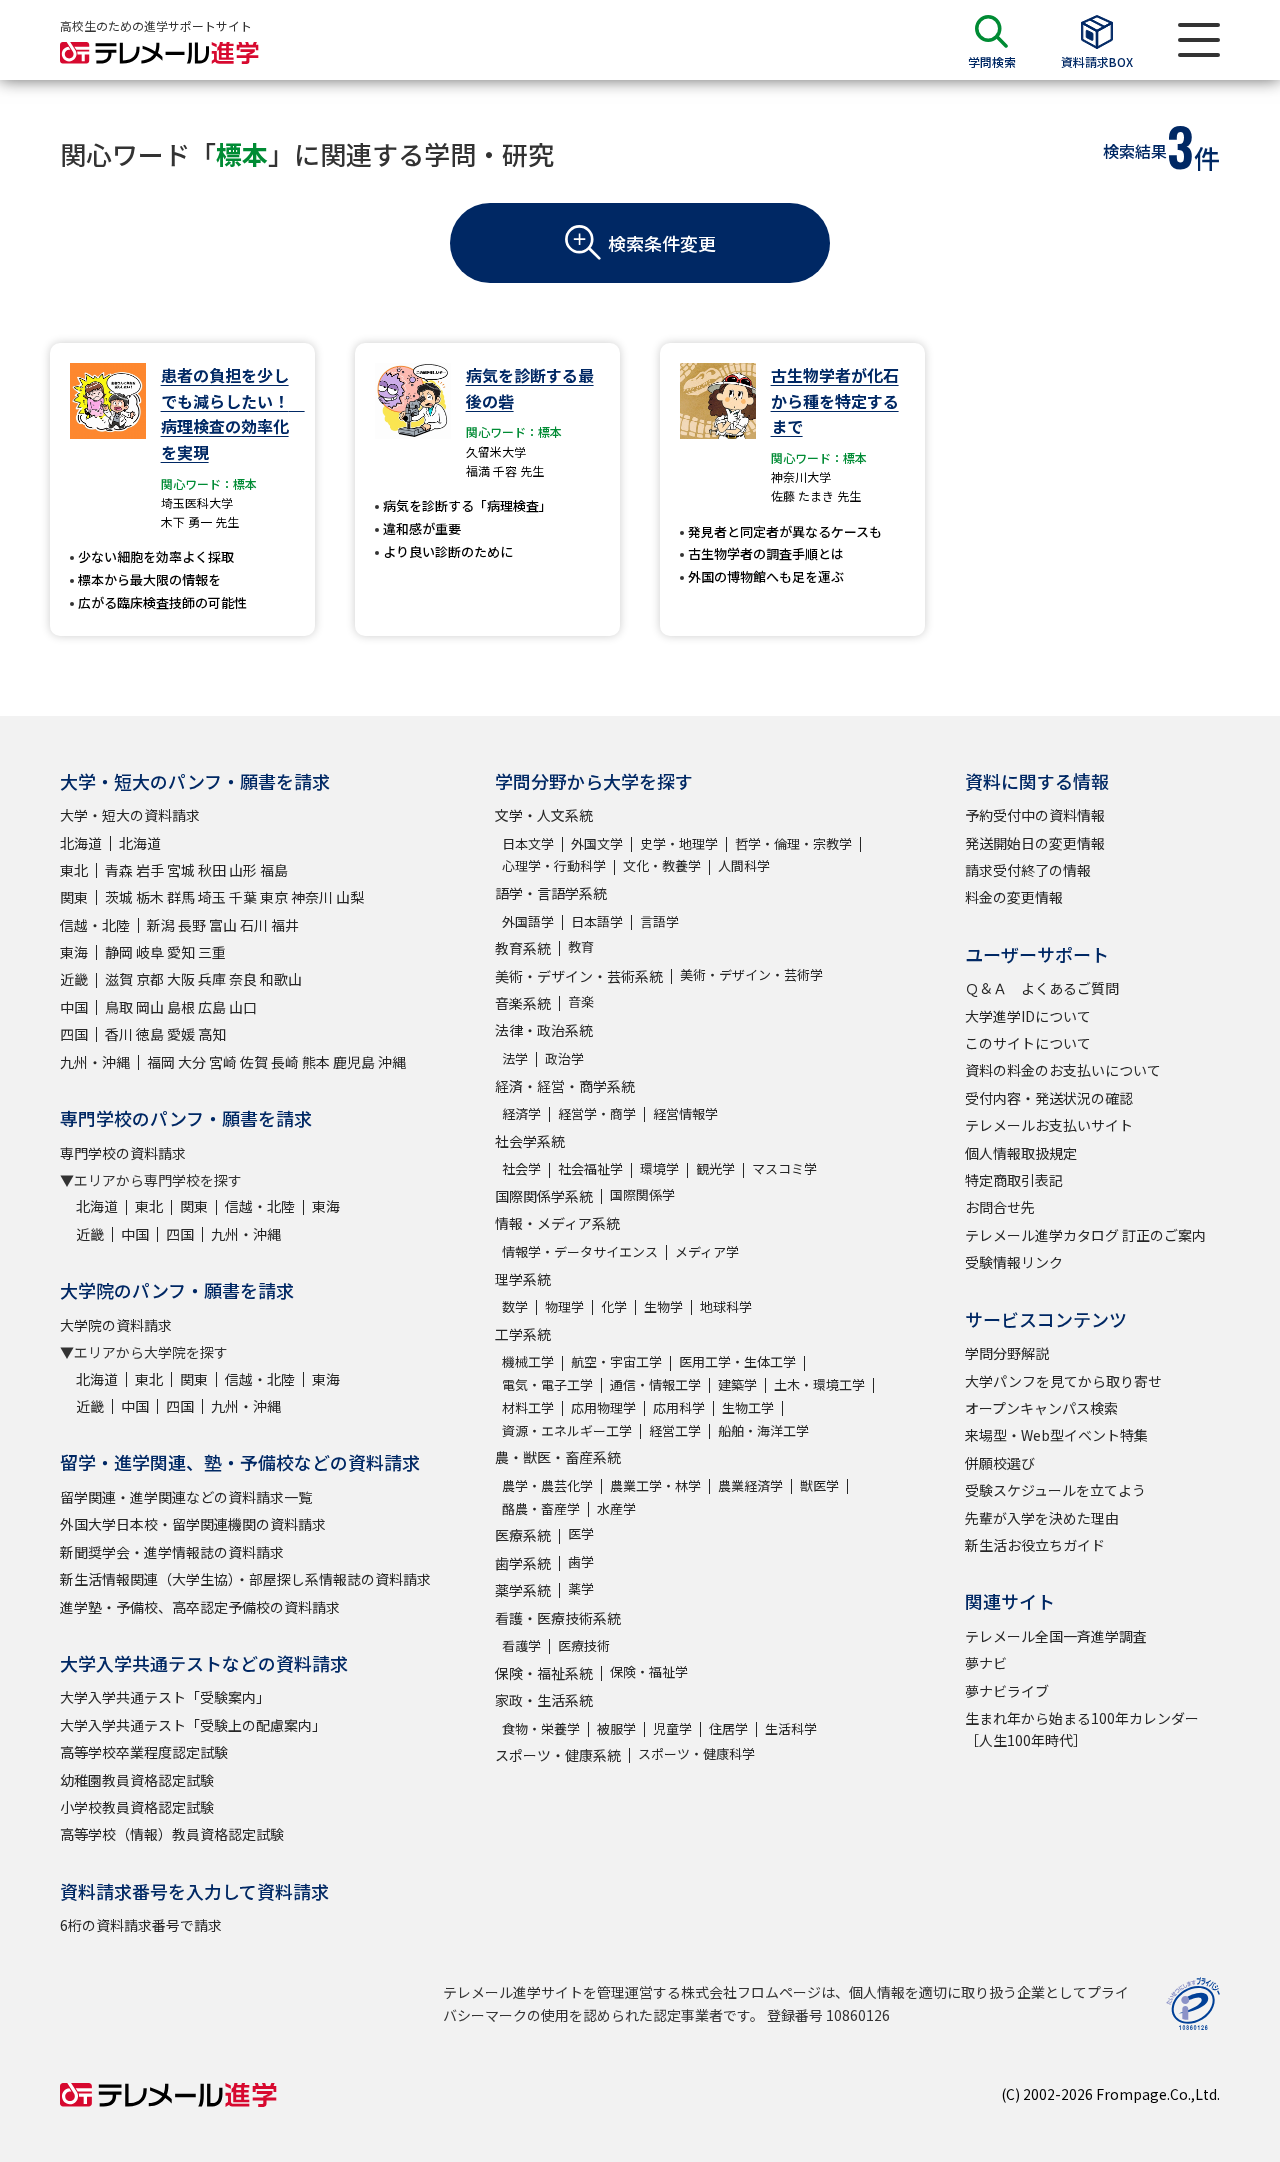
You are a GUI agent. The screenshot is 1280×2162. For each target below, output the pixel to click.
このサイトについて (1028, 1043)
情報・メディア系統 (557, 1223)
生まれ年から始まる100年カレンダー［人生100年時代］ (1082, 1729)
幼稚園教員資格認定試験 (137, 1780)
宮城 (181, 870)
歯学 (581, 1561)
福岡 (161, 1062)
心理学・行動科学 (554, 865)
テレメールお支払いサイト (1049, 1125)
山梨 (350, 897)
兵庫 (212, 979)
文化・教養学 (662, 865)
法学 (515, 1058)
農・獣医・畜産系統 (558, 1457)
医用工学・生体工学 (737, 1361)
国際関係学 (642, 1194)
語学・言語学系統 (551, 893)
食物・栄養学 (541, 1728)
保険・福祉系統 (544, 1673)
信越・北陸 (95, 925)
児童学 (672, 1728)
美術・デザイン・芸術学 (751, 974)
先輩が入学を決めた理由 (1042, 1518)
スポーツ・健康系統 (558, 1755)
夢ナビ (986, 1663)
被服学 (616, 1728)
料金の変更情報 (1014, 897)
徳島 (150, 1034)
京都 (150, 979)
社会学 (521, 1168)
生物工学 (748, 1407)
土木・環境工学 (819, 1384)
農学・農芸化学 (547, 1485)
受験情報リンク (1014, 1262)
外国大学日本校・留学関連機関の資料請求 (193, 1524)
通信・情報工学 (655, 1384)
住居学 (728, 1728)
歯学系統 (523, 1563)
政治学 (564, 1058)
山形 (243, 870)
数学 (515, 1306)
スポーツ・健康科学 (696, 1753)
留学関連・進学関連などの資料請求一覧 (186, 1497)
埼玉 (212, 897)
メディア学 (707, 1251)
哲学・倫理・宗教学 (793, 843)
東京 (274, 897)
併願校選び (1000, 1463)
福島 (274, 870)
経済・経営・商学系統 (565, 1086)
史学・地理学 (679, 843)
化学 (614, 1306)
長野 (192, 925)
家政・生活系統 (544, 1700)
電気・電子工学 (547, 1384)
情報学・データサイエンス (580, 1251)
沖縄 (392, 1062)
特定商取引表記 (1014, 1180)
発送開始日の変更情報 (1035, 843)
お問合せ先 (1000, 1207)
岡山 (150, 1007)
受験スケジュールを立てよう (1055, 1490)
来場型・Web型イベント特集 (1056, 1435)
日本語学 (597, 921)
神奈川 (312, 897)
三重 (212, 952)
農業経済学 (750, 1485)
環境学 (659, 1168)
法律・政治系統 (544, 1030)
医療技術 (584, 1645)
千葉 (243, 897)
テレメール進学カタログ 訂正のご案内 (1085, 1235)
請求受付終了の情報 (1028, 870)
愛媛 (181, 1034)
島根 (181, 1007)
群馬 (181, 897)
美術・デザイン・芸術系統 (579, 976)
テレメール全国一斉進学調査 (1056, 1636)
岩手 (150, 870)
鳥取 (119, 1007)
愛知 (181, 952)
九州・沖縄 (95, 1062)
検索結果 (1135, 151)
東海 (74, 952)
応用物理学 (603, 1407)
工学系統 (523, 1334)
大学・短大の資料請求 (130, 815)
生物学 (663, 1306)
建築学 (737, 1384)
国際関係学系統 (544, 1196)
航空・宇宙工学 (616, 1361)
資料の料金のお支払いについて (1063, 1070)
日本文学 (528, 843)
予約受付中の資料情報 (1035, 815)
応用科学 (679, 1407)
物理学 (564, 1306)
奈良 (243, 979)
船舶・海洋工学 (763, 1430)
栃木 (150, 897)
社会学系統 (530, 1141)
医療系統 (523, 1535)
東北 (74, 870)
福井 (285, 925)
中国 (74, 1007)
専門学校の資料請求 (123, 1153)
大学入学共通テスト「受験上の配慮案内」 (193, 1725)
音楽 (581, 1001)
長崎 (285, 1062)
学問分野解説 (1007, 1353)
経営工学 (675, 1430)
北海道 (81, 843)
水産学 (616, 1508)
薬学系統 (523, 1590)
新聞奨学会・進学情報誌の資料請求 (172, 1552)
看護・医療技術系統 (558, 1618)
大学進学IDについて (1028, 1016)
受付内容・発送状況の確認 (1049, 1098)
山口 (243, 1007)
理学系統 (523, 1279)
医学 (581, 1533)
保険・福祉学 (649, 1671)
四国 (74, 1034)
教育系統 (523, 948)
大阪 (181, 979)
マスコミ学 (784, 1168)
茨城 (119, 897)
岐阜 (150, 952)
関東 (74, 897)
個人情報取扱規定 (1021, 1153)
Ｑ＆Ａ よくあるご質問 (1042, 988)
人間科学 (744, 865)
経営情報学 (685, 1113)
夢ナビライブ (1007, 1691)
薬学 (581, 1588)
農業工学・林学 (655, 1485)
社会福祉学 (590, 1168)
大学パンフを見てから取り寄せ (1063, 1381)
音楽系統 (523, 1003)
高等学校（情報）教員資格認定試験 (172, 1834)
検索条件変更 (662, 243)
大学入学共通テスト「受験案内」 (165, 1697)
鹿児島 (354, 1062)
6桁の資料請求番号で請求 (141, 1925)
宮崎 (223, 1062)
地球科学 (726, 1306)
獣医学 (819, 1485)
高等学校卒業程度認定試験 (144, 1752)
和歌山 (281, 979)
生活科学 (791, 1728)
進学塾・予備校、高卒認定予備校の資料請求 (200, 1607)
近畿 (74, 979)
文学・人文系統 (544, 815)
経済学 (521, 1113)
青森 (119, 870)
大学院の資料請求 (116, 1325)
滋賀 (119, 979)
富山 (223, 925)
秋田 (212, 870)
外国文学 (597, 843)
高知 (212, 1034)
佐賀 (254, 1062)
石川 (254, 925)
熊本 (316, 1062)
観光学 (715, 1168)
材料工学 (528, 1407)
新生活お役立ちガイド (1035, 1545)
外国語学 (528, 921)
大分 (192, 1062)
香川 (119, 1034)
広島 (212, 1007)
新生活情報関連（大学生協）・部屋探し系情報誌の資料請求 (245, 1579)
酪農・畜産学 (541, 1508)
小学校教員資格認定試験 (137, 1807)
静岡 (119, 952)
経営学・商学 (597, 1113)
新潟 (161, 925)
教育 (581, 946)
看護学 (521, 1645)
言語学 (659, 921)
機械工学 (528, 1361)
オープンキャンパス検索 (1041, 1408)
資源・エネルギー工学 (567, 1430)
